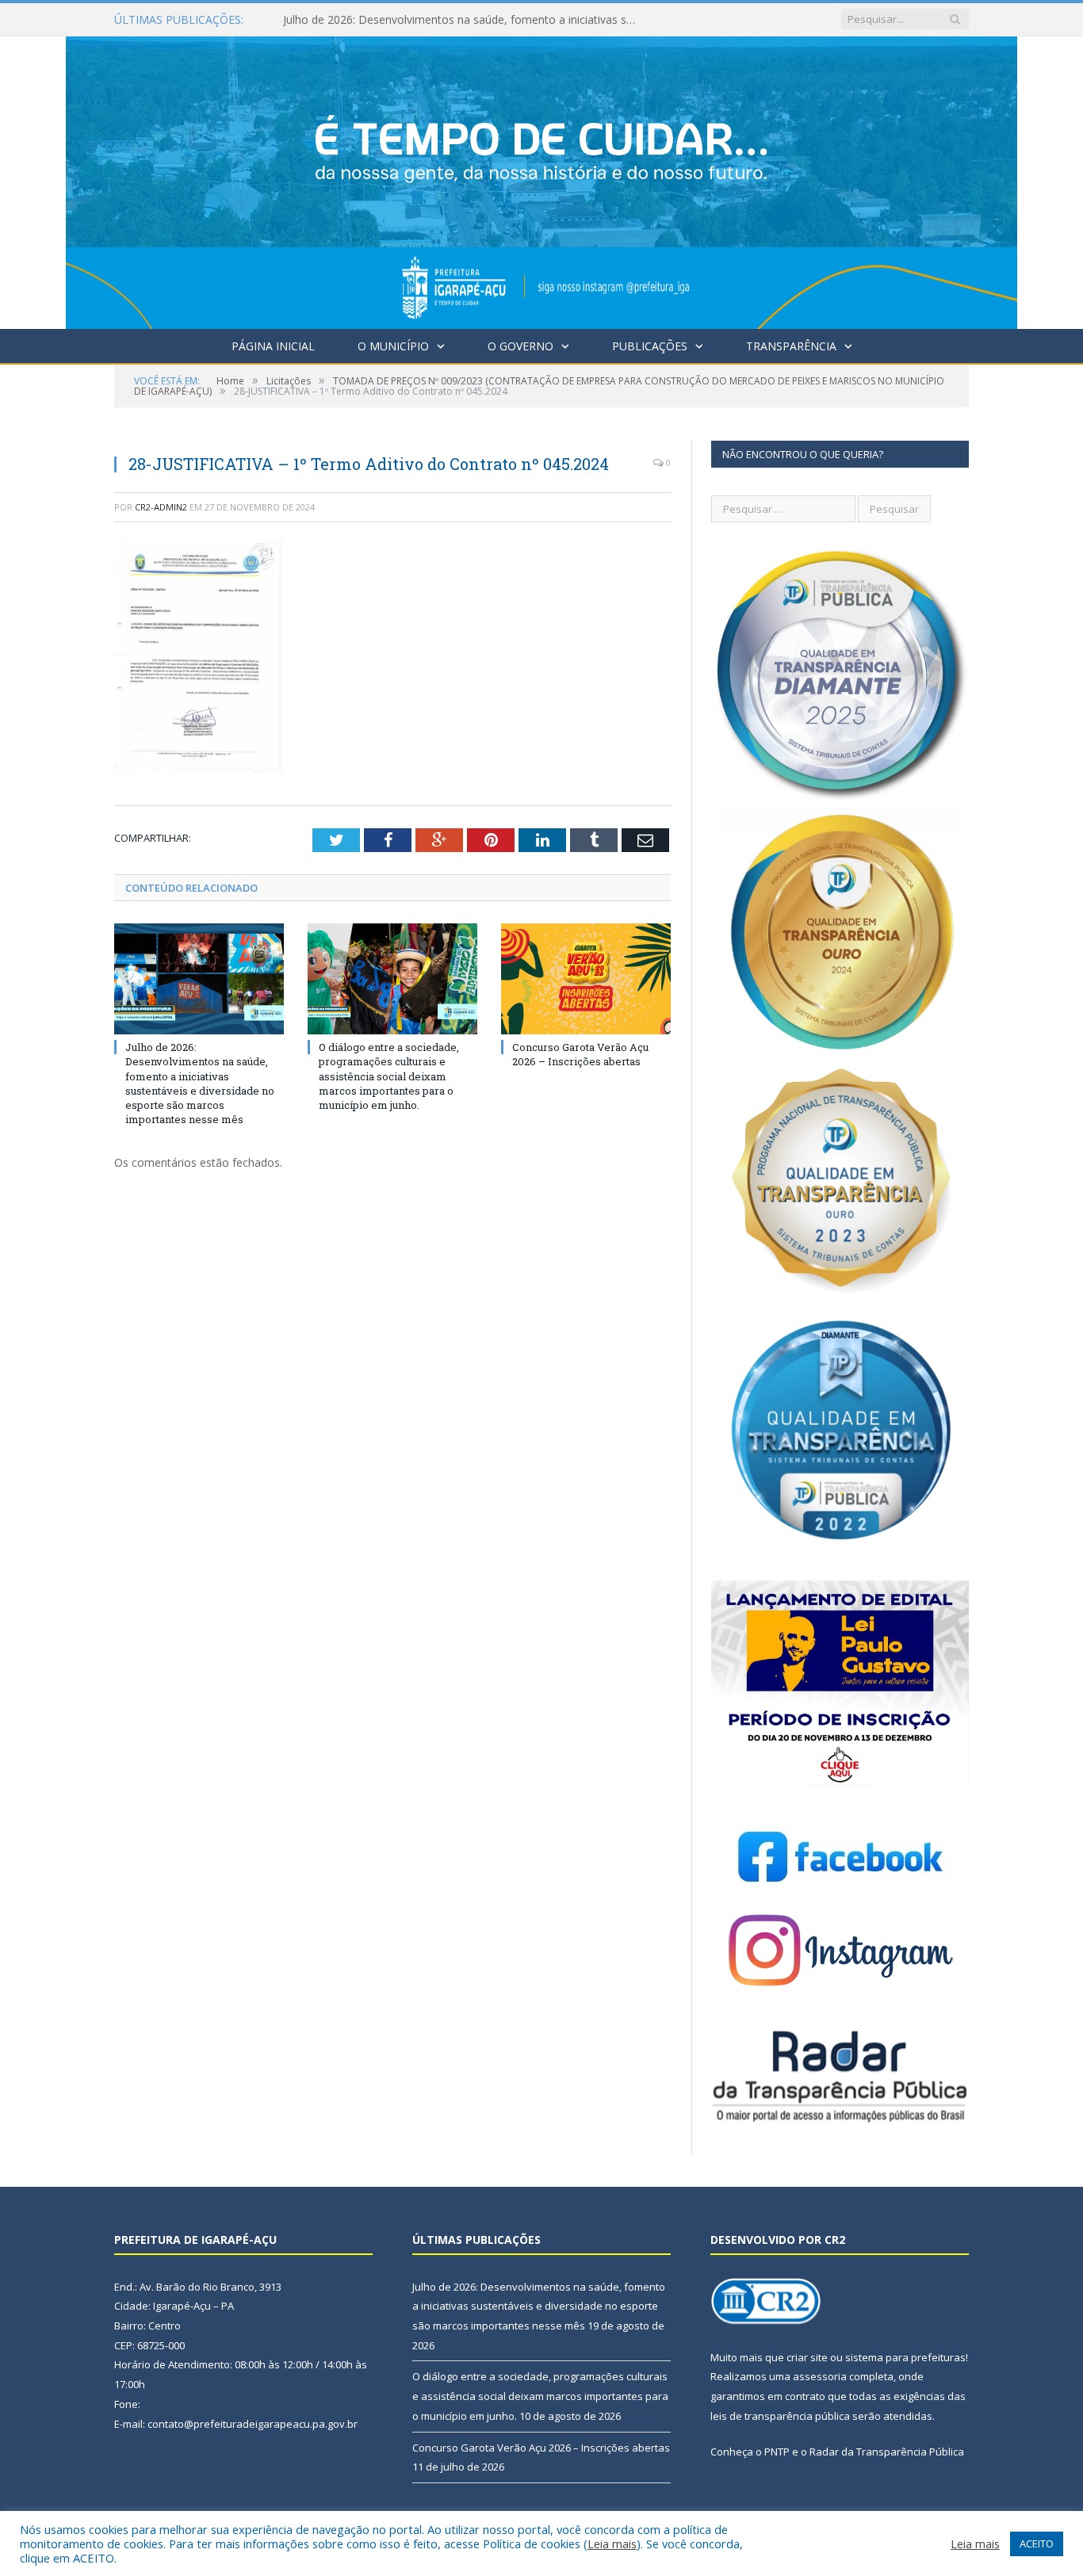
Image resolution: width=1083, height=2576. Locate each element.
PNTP (777, 2452)
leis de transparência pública (780, 2416)
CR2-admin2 (161, 507)
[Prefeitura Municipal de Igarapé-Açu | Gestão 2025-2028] (541, 179)
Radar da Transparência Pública (887, 2452)
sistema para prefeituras (905, 2357)
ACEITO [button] (1037, 2544)
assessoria (820, 2376)
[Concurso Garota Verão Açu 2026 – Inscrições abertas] (586, 979)
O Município (393, 346)
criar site (807, 2357)
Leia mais (612, 2544)
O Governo (520, 346)
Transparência (791, 346)
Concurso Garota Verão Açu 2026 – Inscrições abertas (580, 1054)
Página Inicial (273, 346)
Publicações (650, 346)
